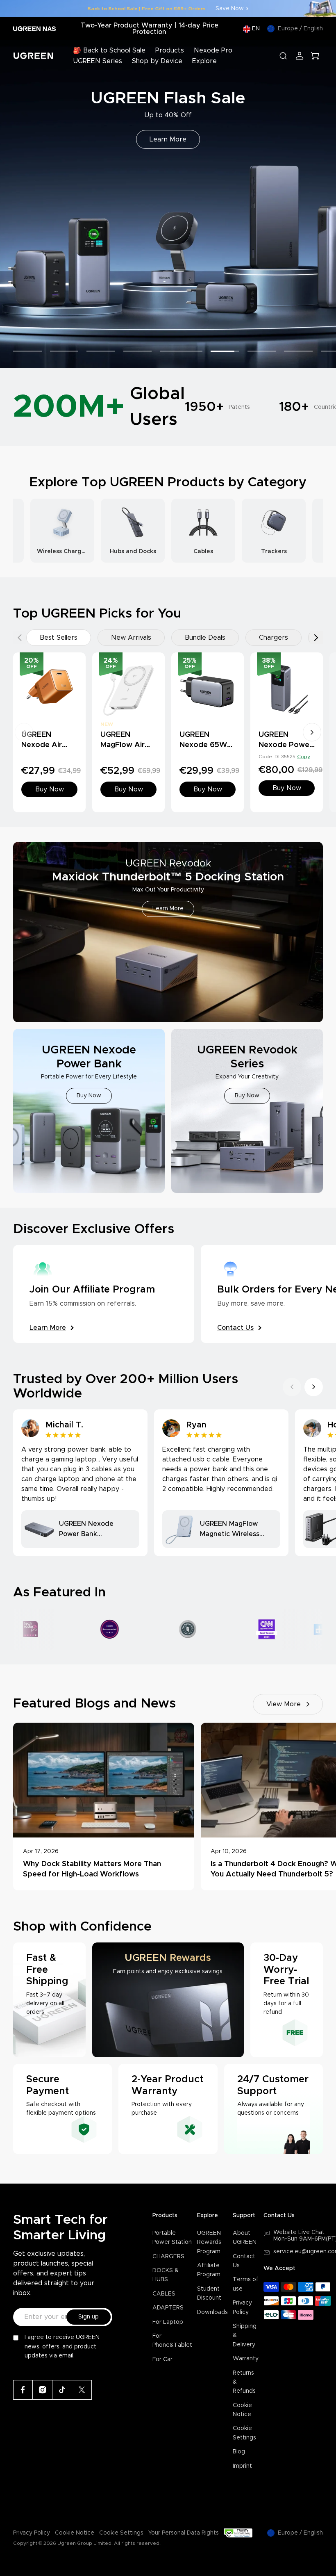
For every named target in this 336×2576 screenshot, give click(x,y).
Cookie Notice (75, 2533)
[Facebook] (23, 2390)
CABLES (164, 2294)
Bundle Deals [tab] (205, 638)
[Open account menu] (300, 56)
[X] (82, 2390)
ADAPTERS (168, 2308)
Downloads (212, 2312)
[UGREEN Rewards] (168, 2000)
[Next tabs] (316, 638)
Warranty (246, 2359)
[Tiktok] (62, 2390)
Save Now (230, 9)
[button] (16, 204)
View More (284, 1704)
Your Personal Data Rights (184, 2533)
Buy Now (168, 139)
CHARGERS (168, 2257)
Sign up (89, 2317)
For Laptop (168, 2322)
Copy (304, 757)
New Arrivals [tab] (131, 638)
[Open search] (283, 56)
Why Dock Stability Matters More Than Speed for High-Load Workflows (92, 1869)
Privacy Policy (32, 2533)
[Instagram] (43, 2390)
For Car (162, 2359)
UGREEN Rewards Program (209, 2242)
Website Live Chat (299, 2232)
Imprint (242, 2466)
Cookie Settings (121, 2533)
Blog (239, 2452)
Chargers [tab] (274, 638)
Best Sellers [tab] (59, 638)
